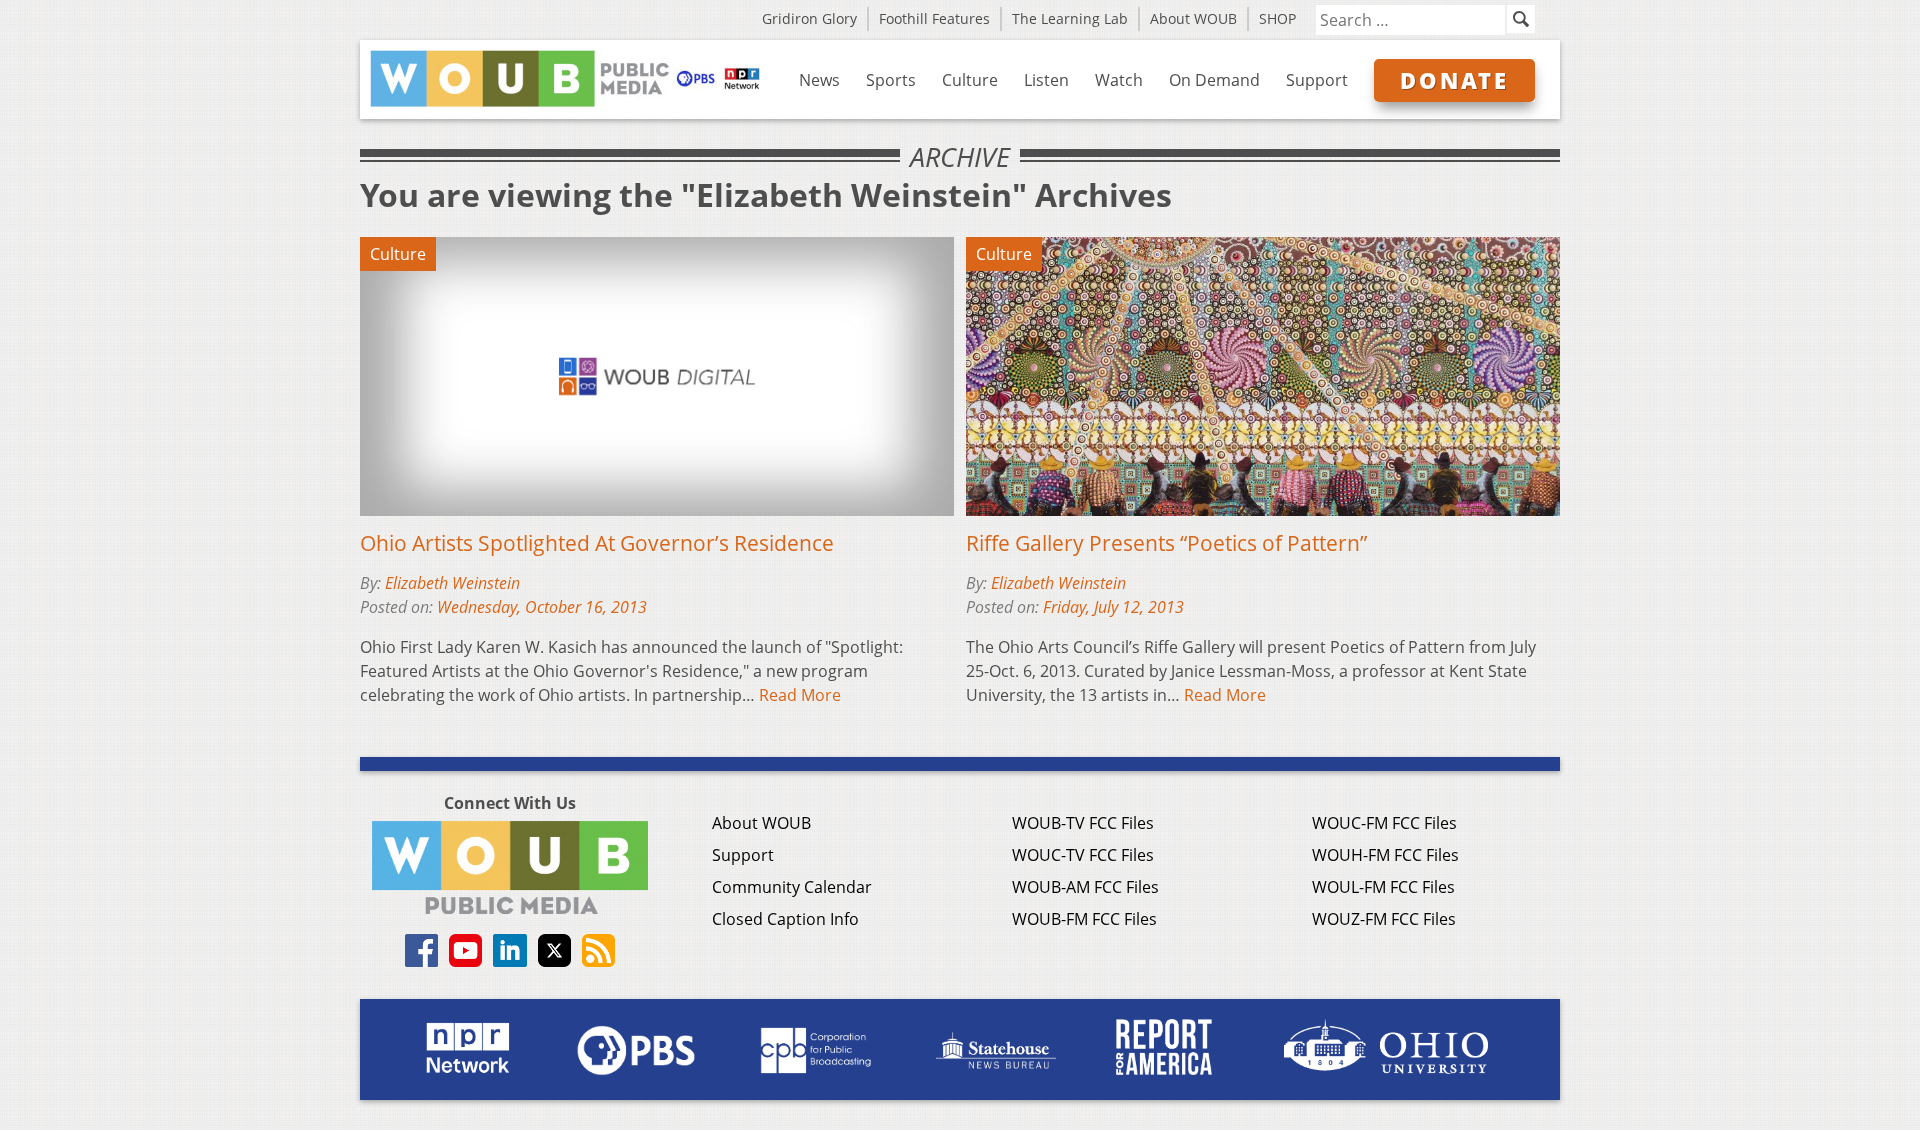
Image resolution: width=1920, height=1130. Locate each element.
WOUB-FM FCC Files (1084, 919)
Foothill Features (934, 18)
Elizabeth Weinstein (452, 583)
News (819, 80)
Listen (1046, 80)
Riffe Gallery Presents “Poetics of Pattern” (1166, 543)
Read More (800, 695)
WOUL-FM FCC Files (1383, 887)
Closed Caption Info (785, 919)
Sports (891, 80)
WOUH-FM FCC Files (1385, 855)
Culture (970, 80)
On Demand (1214, 80)
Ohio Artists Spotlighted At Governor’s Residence (597, 543)
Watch (1119, 80)
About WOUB (1193, 18)
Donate (1454, 80)
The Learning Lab (1070, 18)
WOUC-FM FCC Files (1384, 823)
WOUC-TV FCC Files (1083, 855)
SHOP (1277, 18)
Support (1317, 80)
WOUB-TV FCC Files (1083, 823)
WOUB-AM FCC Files (1085, 887)
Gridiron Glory (809, 18)
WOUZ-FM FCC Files (1384, 919)
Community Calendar (792, 887)
